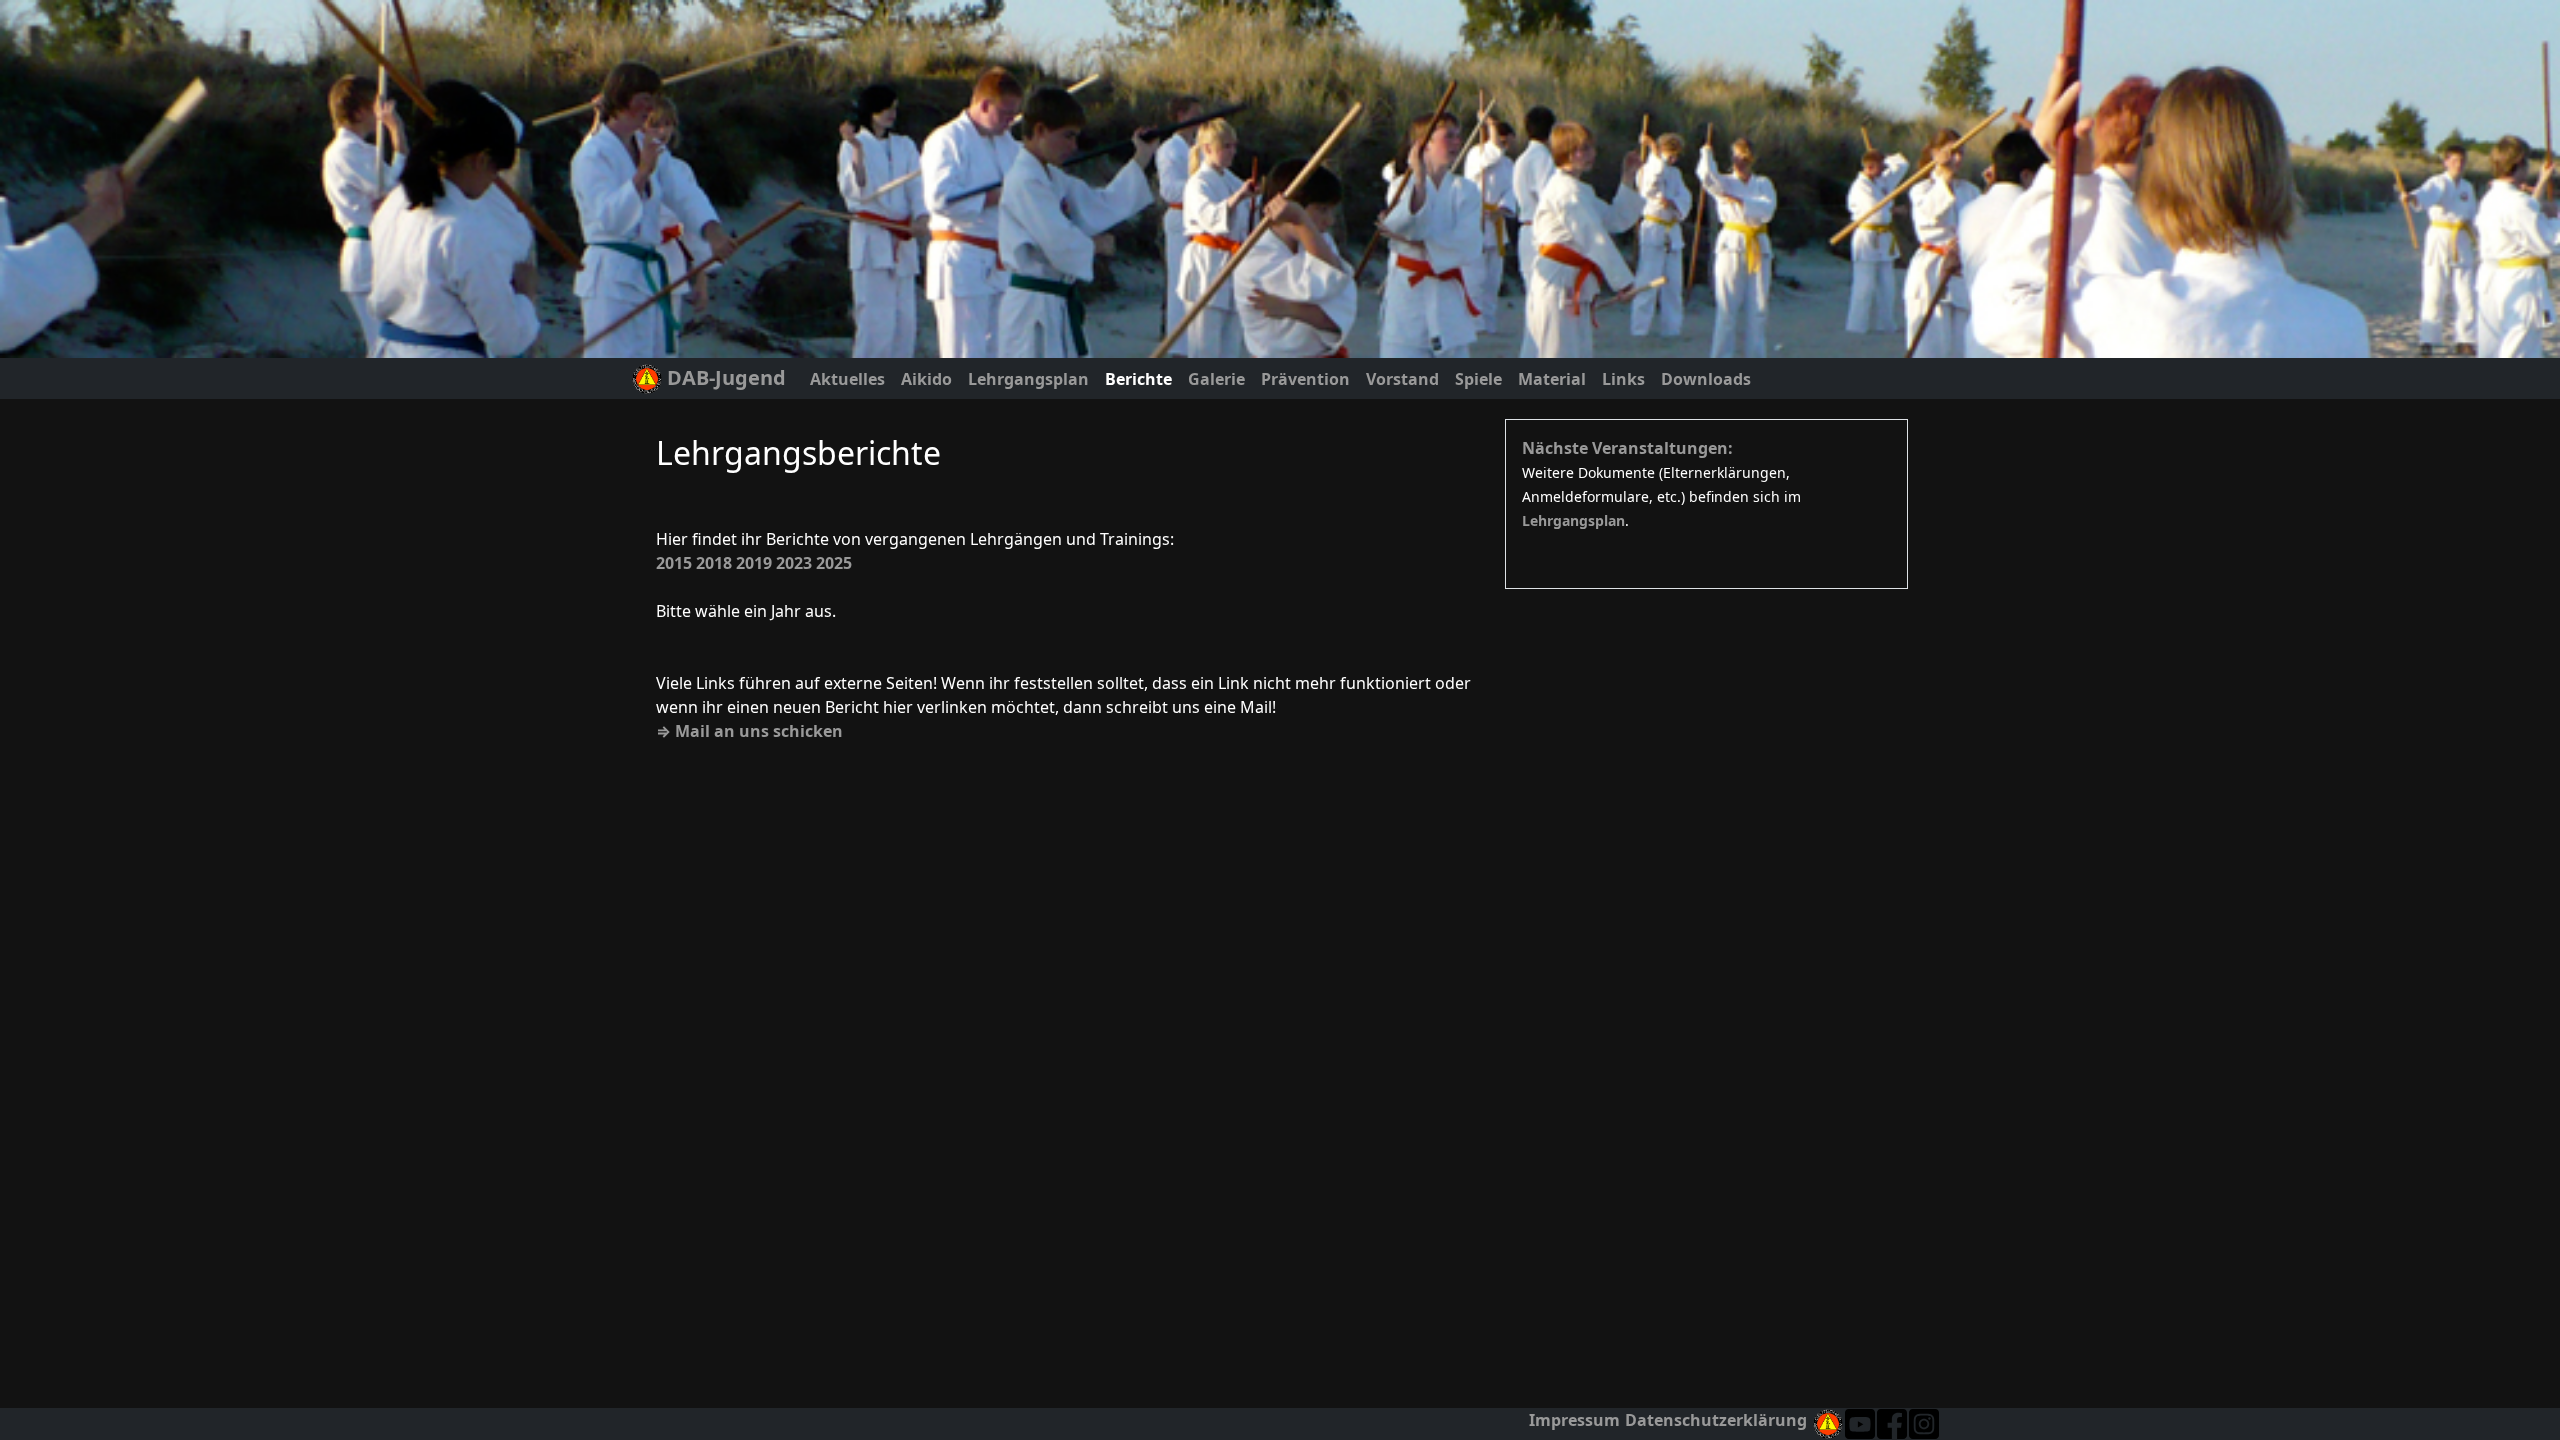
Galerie (1216, 379)
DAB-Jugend (724, 377)
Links (1623, 379)
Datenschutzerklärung (1716, 1420)
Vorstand (1402, 379)
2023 (794, 563)
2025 (834, 563)
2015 (674, 563)
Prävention (1305, 379)
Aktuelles (847, 379)
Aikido (926, 379)
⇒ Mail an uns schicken (749, 731)
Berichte (1138, 379)
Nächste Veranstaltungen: (1627, 448)
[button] (1924, 1424)
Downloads (1706, 379)
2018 (714, 563)
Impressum (1574, 1420)
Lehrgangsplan (1028, 379)
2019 (754, 563)
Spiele (1478, 379)
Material (1552, 379)
